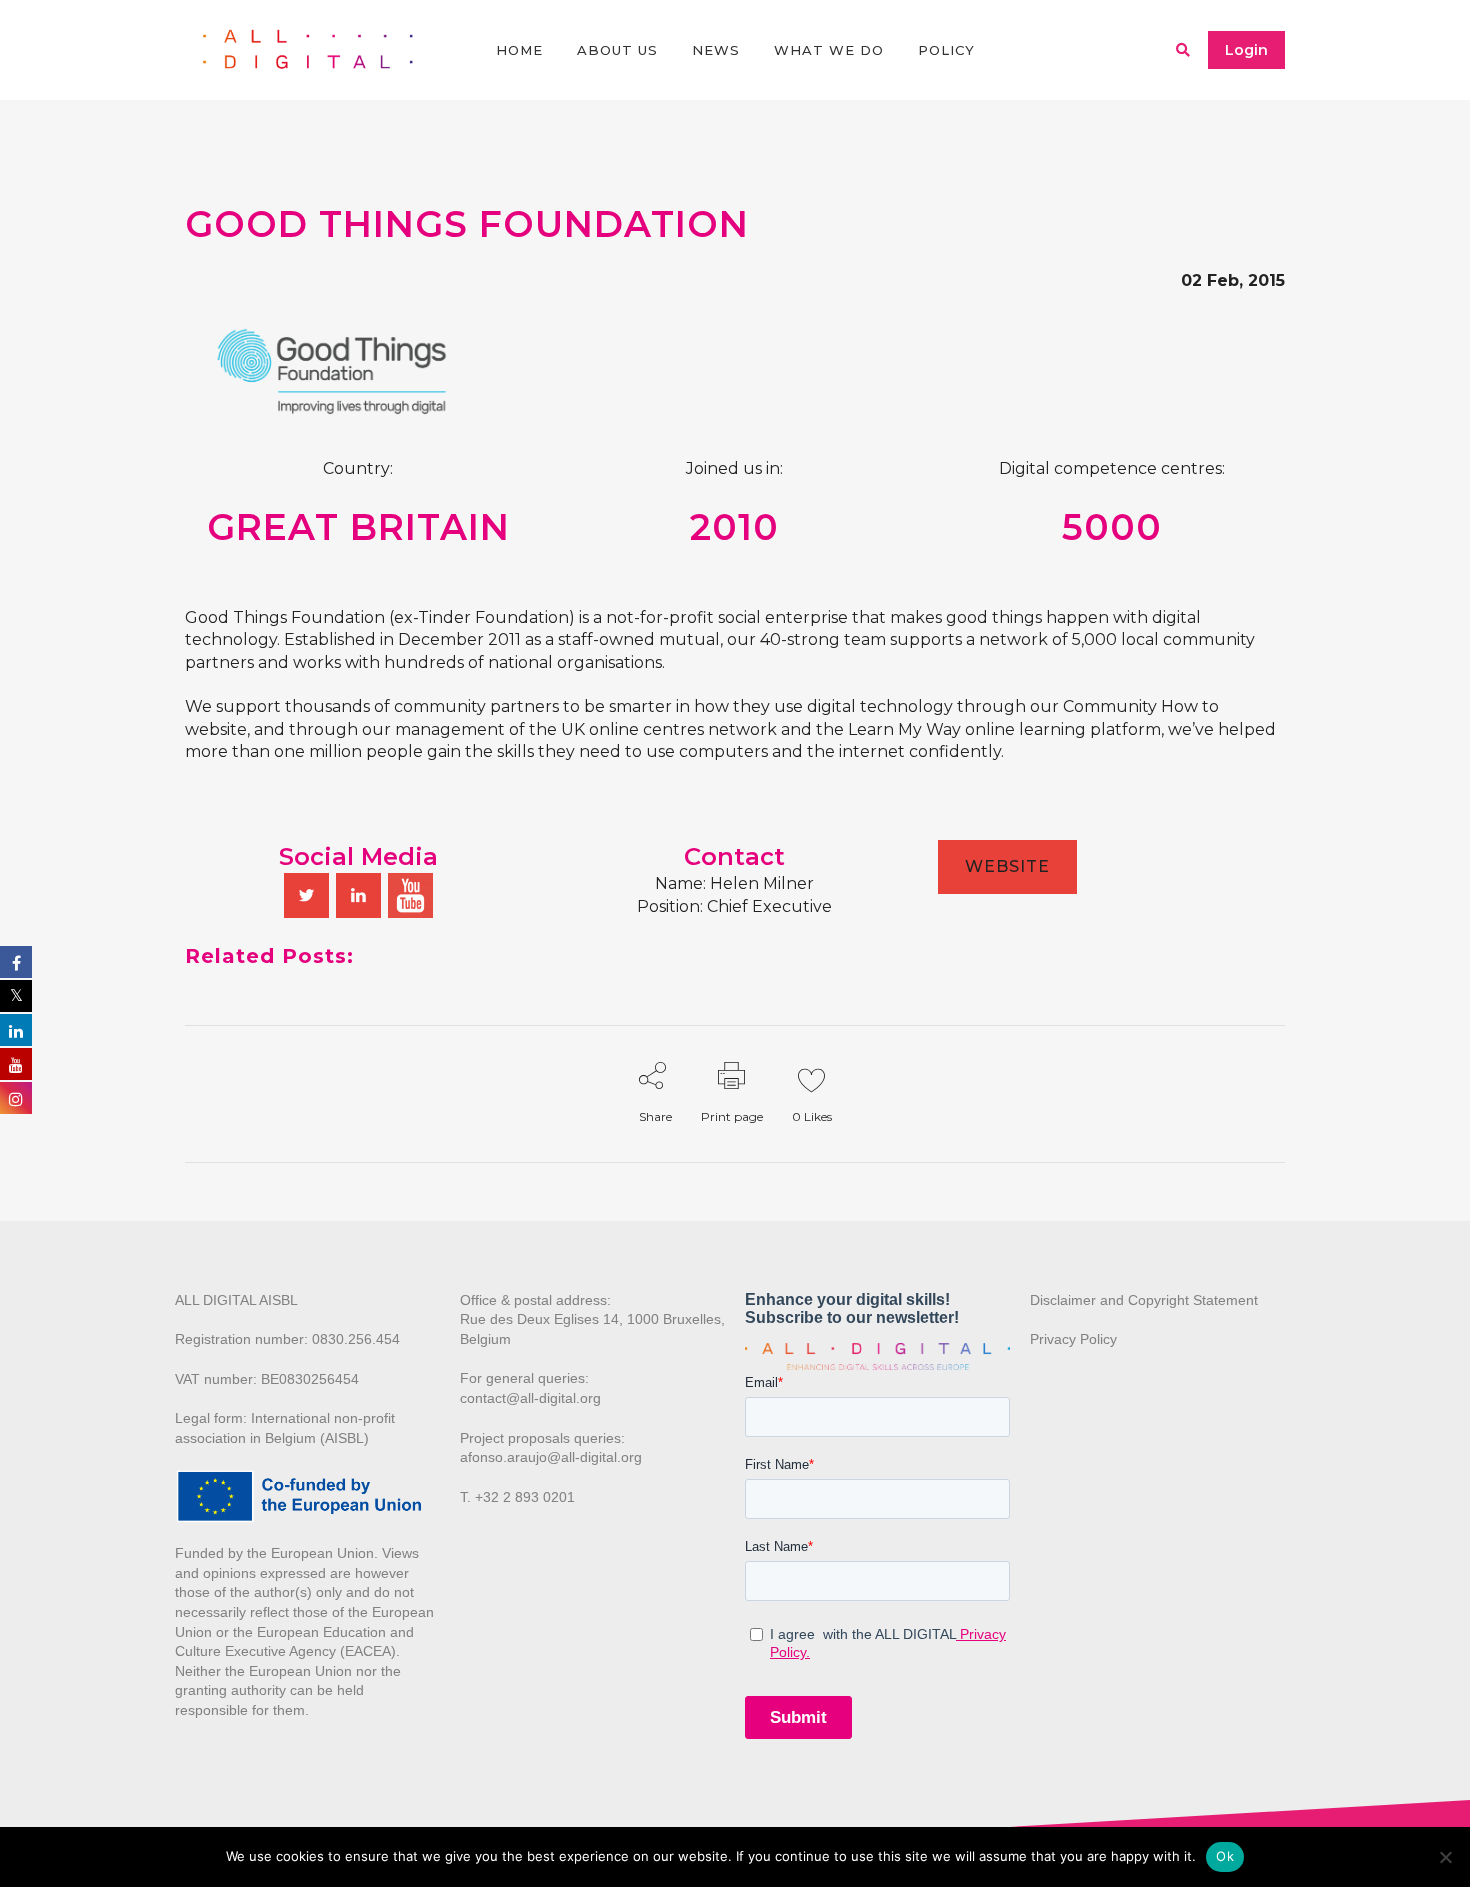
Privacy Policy (1073, 1339)
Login (1246, 50)
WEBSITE (1007, 866)
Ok (1225, 1856)
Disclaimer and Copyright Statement (1144, 1300)
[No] (1445, 1857)
